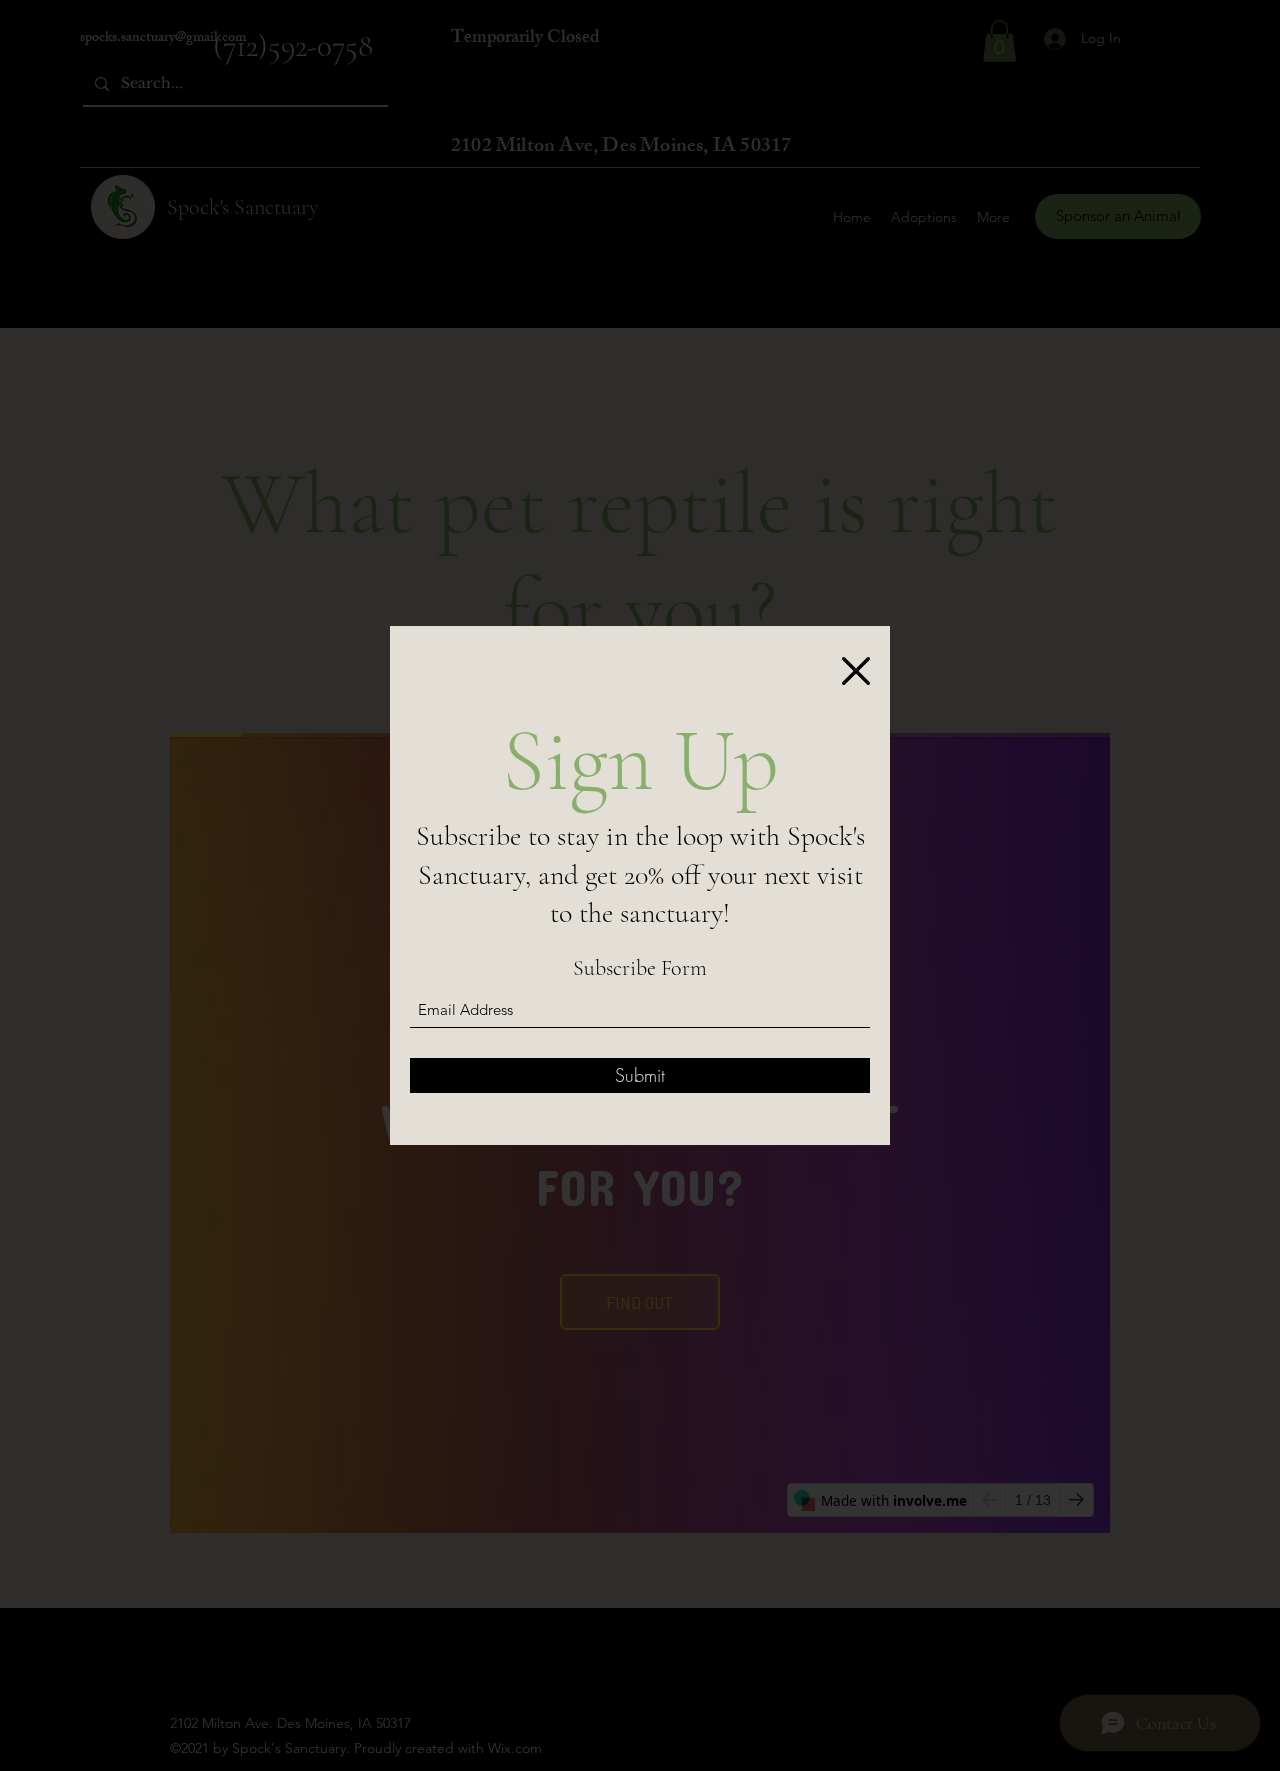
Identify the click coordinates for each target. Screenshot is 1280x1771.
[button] (856, 671)
